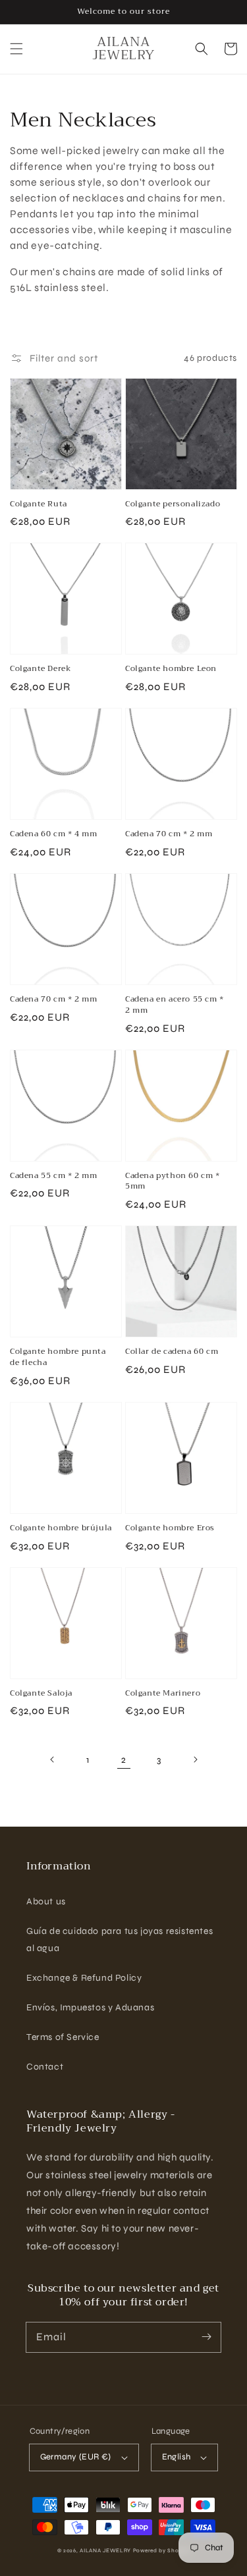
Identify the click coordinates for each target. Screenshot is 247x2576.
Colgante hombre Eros (170, 1528)
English (177, 2457)
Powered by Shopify (162, 2550)
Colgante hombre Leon (171, 669)
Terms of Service (63, 2037)
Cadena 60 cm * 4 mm (53, 834)
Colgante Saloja (41, 1693)
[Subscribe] (206, 2337)
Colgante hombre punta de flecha (58, 1357)
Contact (45, 2067)
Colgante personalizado (173, 504)
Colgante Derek (41, 669)
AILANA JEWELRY (105, 2550)
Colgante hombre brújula (61, 1528)
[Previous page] (53, 1759)
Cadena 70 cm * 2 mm (169, 834)
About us (46, 1901)
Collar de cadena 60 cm (172, 1352)
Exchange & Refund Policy (84, 1978)
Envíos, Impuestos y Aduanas (90, 2007)
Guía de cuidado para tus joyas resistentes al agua (120, 1939)
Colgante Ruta (39, 504)
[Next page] (195, 1759)
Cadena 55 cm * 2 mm (53, 1176)
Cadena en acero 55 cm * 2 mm (175, 1005)
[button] (16, 49)
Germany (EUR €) (76, 2457)
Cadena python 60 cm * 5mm (173, 1181)
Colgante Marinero (163, 1693)
